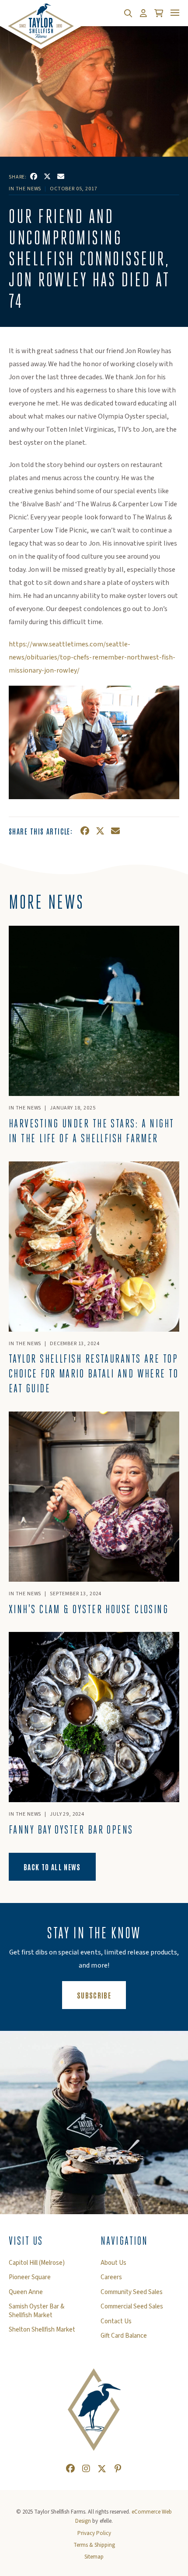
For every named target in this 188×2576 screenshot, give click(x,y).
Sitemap (94, 2557)
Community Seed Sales (132, 2292)
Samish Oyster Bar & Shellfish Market (37, 2311)
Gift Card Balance (124, 2336)
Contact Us (116, 2322)
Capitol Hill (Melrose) (37, 2263)
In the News (25, 189)
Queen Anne (26, 2292)
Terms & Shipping (94, 2545)
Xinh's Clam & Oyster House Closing (89, 1609)
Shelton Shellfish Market (42, 2330)
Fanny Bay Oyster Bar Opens (71, 1830)
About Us (113, 2263)
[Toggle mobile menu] (175, 13)
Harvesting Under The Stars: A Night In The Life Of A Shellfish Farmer (91, 1131)
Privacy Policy (94, 2533)
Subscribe (101, 1995)
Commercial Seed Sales (132, 2307)
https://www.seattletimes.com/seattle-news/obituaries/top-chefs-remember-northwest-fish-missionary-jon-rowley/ (92, 657)
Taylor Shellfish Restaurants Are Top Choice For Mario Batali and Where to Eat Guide (94, 1374)
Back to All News (52, 1867)
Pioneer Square (30, 2277)
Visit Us (26, 2241)
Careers (111, 2277)
